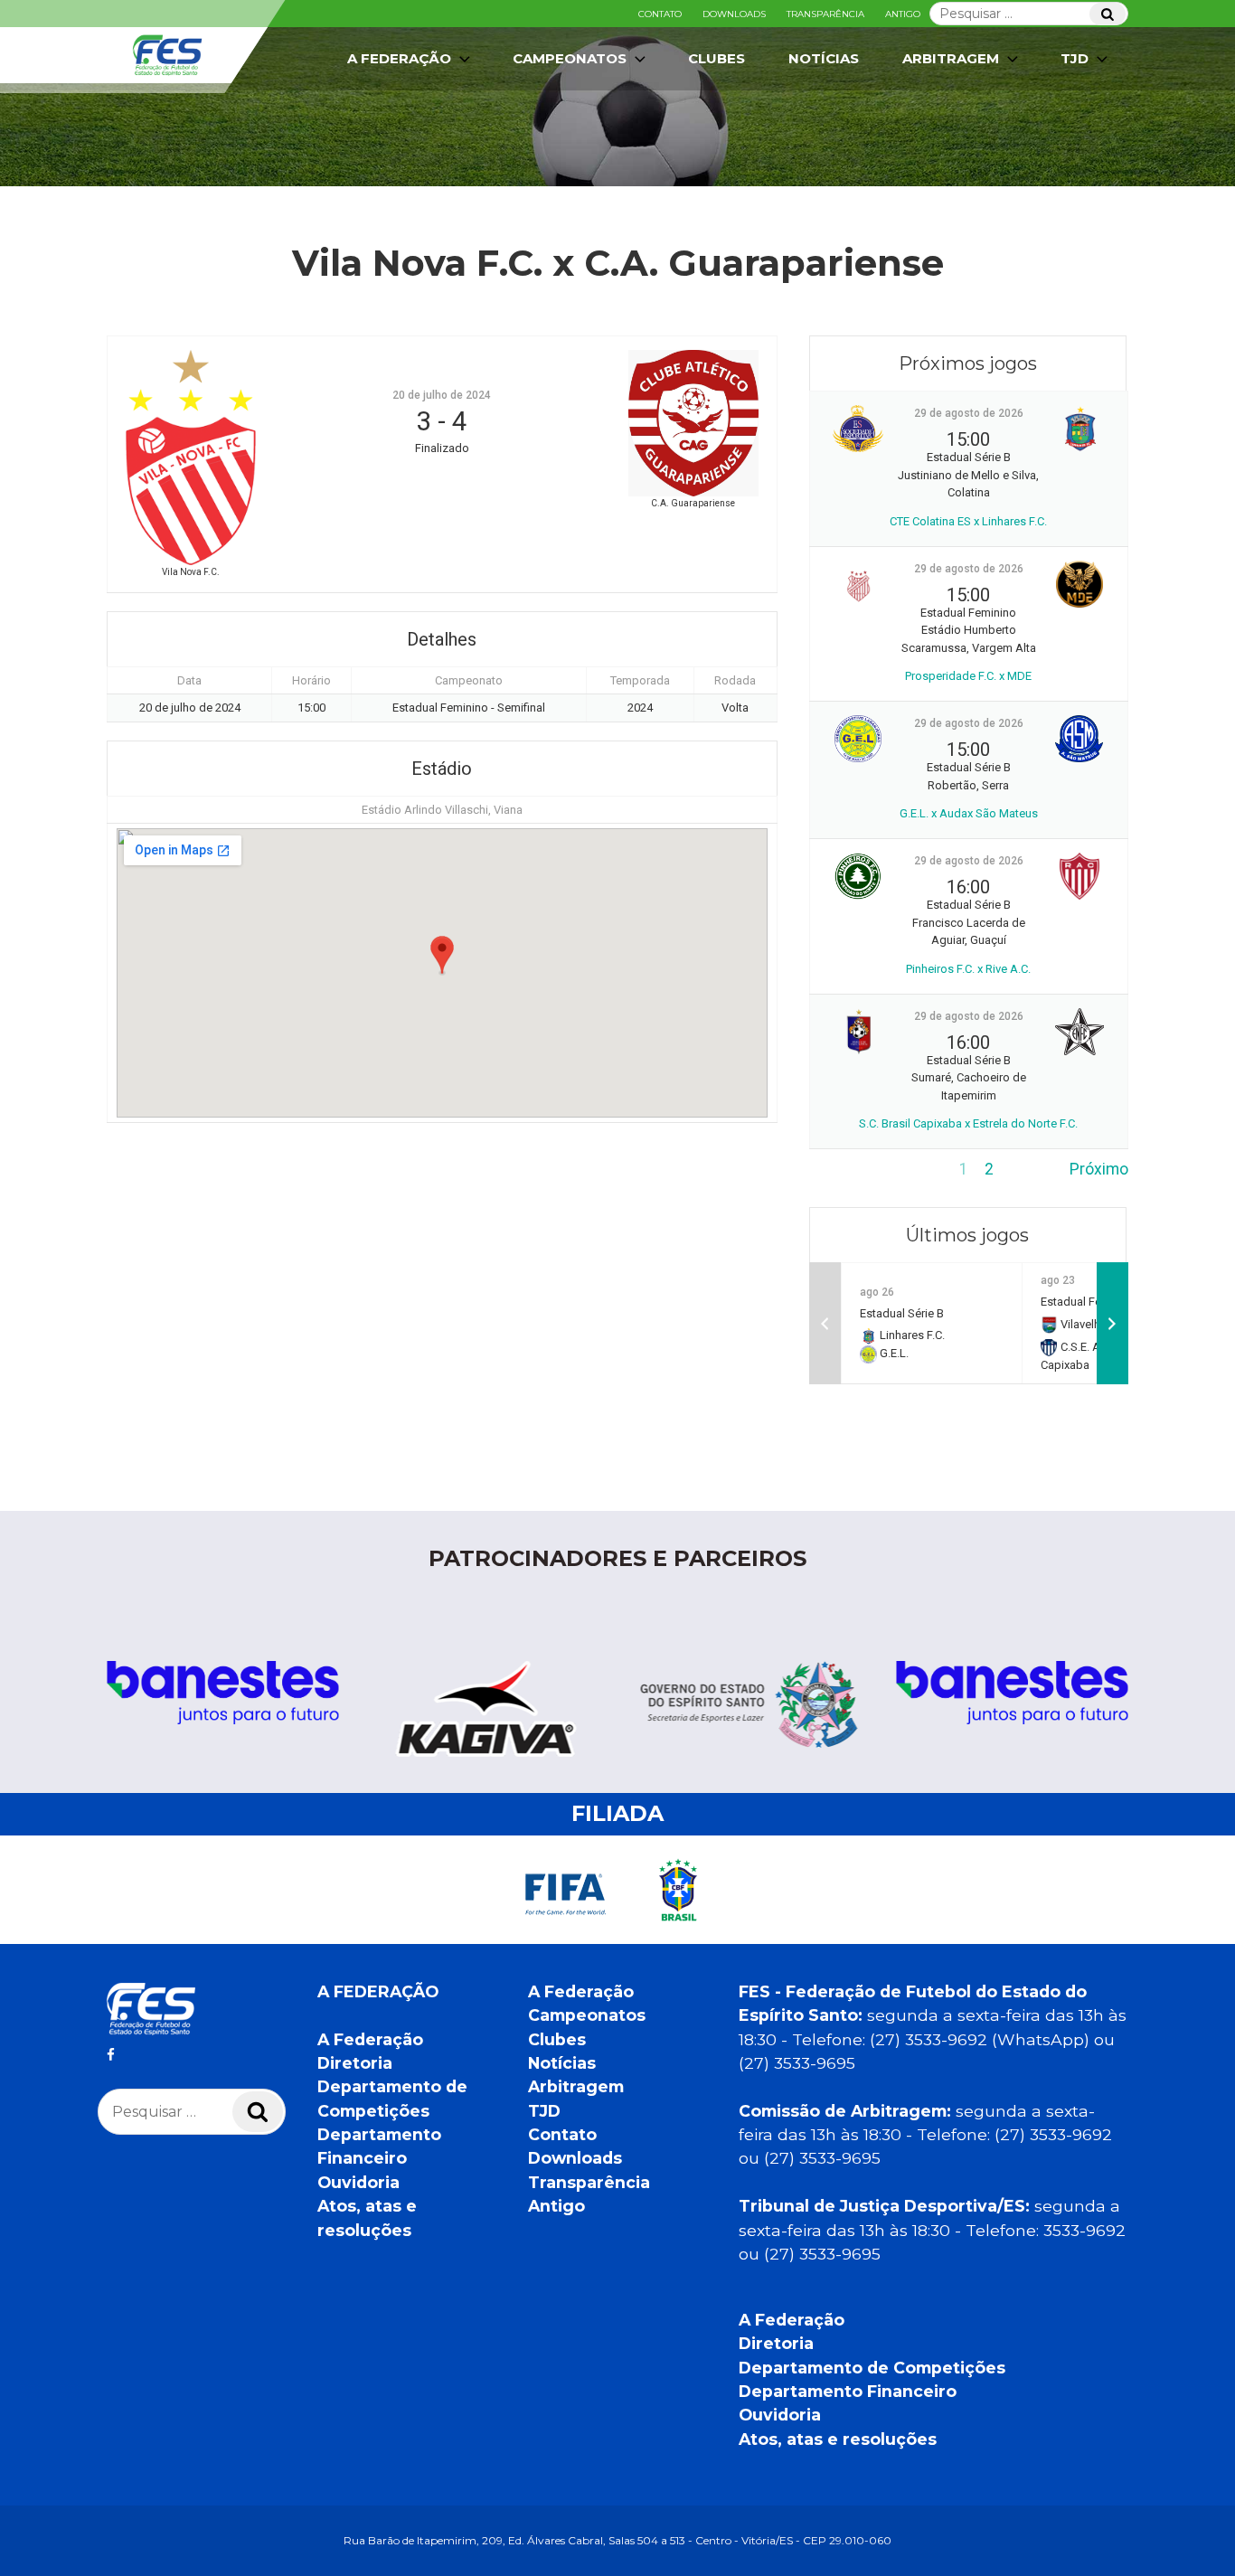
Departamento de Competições (872, 2368)
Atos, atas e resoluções (838, 2439)
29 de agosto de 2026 (969, 413)
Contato (660, 14)
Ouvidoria (358, 2182)
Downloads (734, 14)
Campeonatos (570, 58)
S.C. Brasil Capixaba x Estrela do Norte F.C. (968, 1123)
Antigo (903, 14)
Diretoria (355, 2063)
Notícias (824, 58)
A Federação (370, 2039)
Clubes (716, 58)
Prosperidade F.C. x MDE (968, 676)
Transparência (825, 14)
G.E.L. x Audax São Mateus (969, 813)
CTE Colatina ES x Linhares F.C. (968, 521)
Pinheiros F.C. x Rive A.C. (968, 969)
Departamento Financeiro (848, 2391)
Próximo (1099, 1169)
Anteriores (846, 1169)
